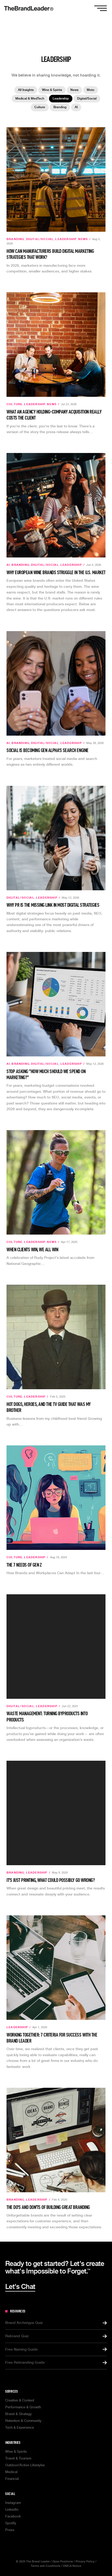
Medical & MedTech (30, 98)
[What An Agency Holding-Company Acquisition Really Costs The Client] (56, 345)
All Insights (26, 90)
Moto (91, 90)
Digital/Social (87, 98)
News (74, 90)
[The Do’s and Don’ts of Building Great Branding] (56, 2140)
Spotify (11, 2523)
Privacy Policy (85, 2562)
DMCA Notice (72, 2566)
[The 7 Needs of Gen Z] (56, 1498)
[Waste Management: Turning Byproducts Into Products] (56, 1647)
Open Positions (63, 2562)
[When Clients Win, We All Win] (56, 1182)
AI (76, 107)
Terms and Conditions (46, 2566)
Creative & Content (20, 2400)
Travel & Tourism (18, 2458)
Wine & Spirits (52, 90)
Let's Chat (20, 2287)
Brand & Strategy (18, 2414)
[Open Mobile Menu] (101, 8)
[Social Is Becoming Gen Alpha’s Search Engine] (56, 683)
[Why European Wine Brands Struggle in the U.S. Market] (56, 505)
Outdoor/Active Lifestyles (25, 2465)
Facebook (13, 2516)
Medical (11, 2472)
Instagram (13, 2503)
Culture (40, 107)
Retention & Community (23, 2421)
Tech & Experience (20, 2427)
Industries (13, 2443)
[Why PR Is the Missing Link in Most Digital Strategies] (56, 838)
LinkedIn (12, 2510)
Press (10, 2530)
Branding (60, 107)
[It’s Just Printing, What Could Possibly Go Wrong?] (56, 1813)
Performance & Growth (23, 2407)
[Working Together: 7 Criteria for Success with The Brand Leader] (56, 1968)
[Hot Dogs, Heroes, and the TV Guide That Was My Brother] (56, 1337)
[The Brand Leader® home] (29, 8)
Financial (12, 2479)
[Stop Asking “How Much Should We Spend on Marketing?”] (56, 1004)
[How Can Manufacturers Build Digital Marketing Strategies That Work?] (56, 179)
